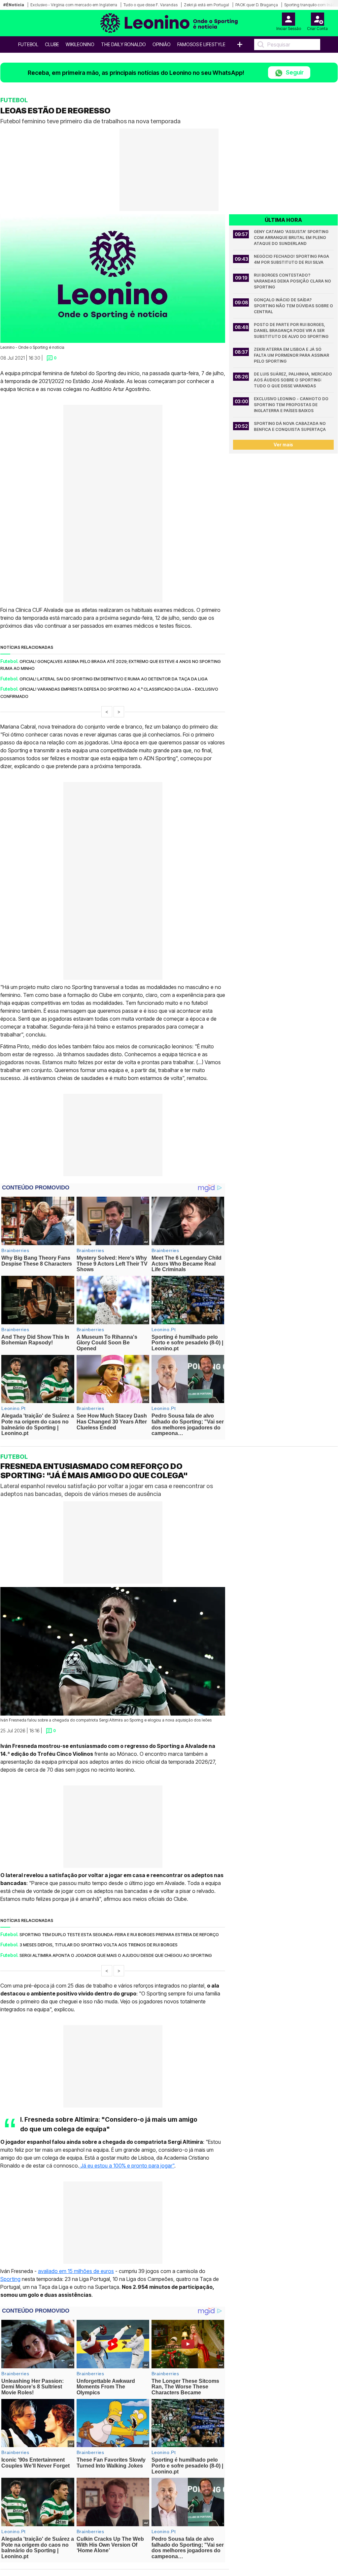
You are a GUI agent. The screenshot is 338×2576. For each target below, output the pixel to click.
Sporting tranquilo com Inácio (311, 5)
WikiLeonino (80, 44)
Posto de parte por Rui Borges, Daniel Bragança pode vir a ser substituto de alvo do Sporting (291, 330)
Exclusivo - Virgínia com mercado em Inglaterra (74, 5)
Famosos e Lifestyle (201, 44)
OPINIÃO (162, 44)
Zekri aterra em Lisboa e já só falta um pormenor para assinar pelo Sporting (292, 355)
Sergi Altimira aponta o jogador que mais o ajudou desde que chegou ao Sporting (116, 1955)
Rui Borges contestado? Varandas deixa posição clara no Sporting (293, 281)
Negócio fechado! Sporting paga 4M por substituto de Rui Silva (292, 259)
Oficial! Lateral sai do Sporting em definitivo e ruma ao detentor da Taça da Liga (114, 679)
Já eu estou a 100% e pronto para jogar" (127, 2166)
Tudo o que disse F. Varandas (151, 5)
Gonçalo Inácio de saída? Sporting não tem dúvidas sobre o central (294, 306)
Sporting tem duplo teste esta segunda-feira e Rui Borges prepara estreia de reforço (119, 1934)
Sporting (10, 2279)
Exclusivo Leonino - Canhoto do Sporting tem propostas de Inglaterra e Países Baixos (292, 405)
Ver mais (283, 445)
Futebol (28, 44)
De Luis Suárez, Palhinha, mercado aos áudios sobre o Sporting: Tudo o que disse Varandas (293, 380)
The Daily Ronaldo (123, 44)
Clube (52, 44)
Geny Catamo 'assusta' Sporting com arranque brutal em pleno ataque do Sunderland (292, 238)
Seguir (294, 72)
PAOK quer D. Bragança (257, 5)
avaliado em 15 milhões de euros (76, 2271)
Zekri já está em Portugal (206, 5)
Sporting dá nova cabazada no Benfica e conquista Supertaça (290, 426)
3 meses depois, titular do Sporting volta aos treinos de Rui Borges (99, 1945)
